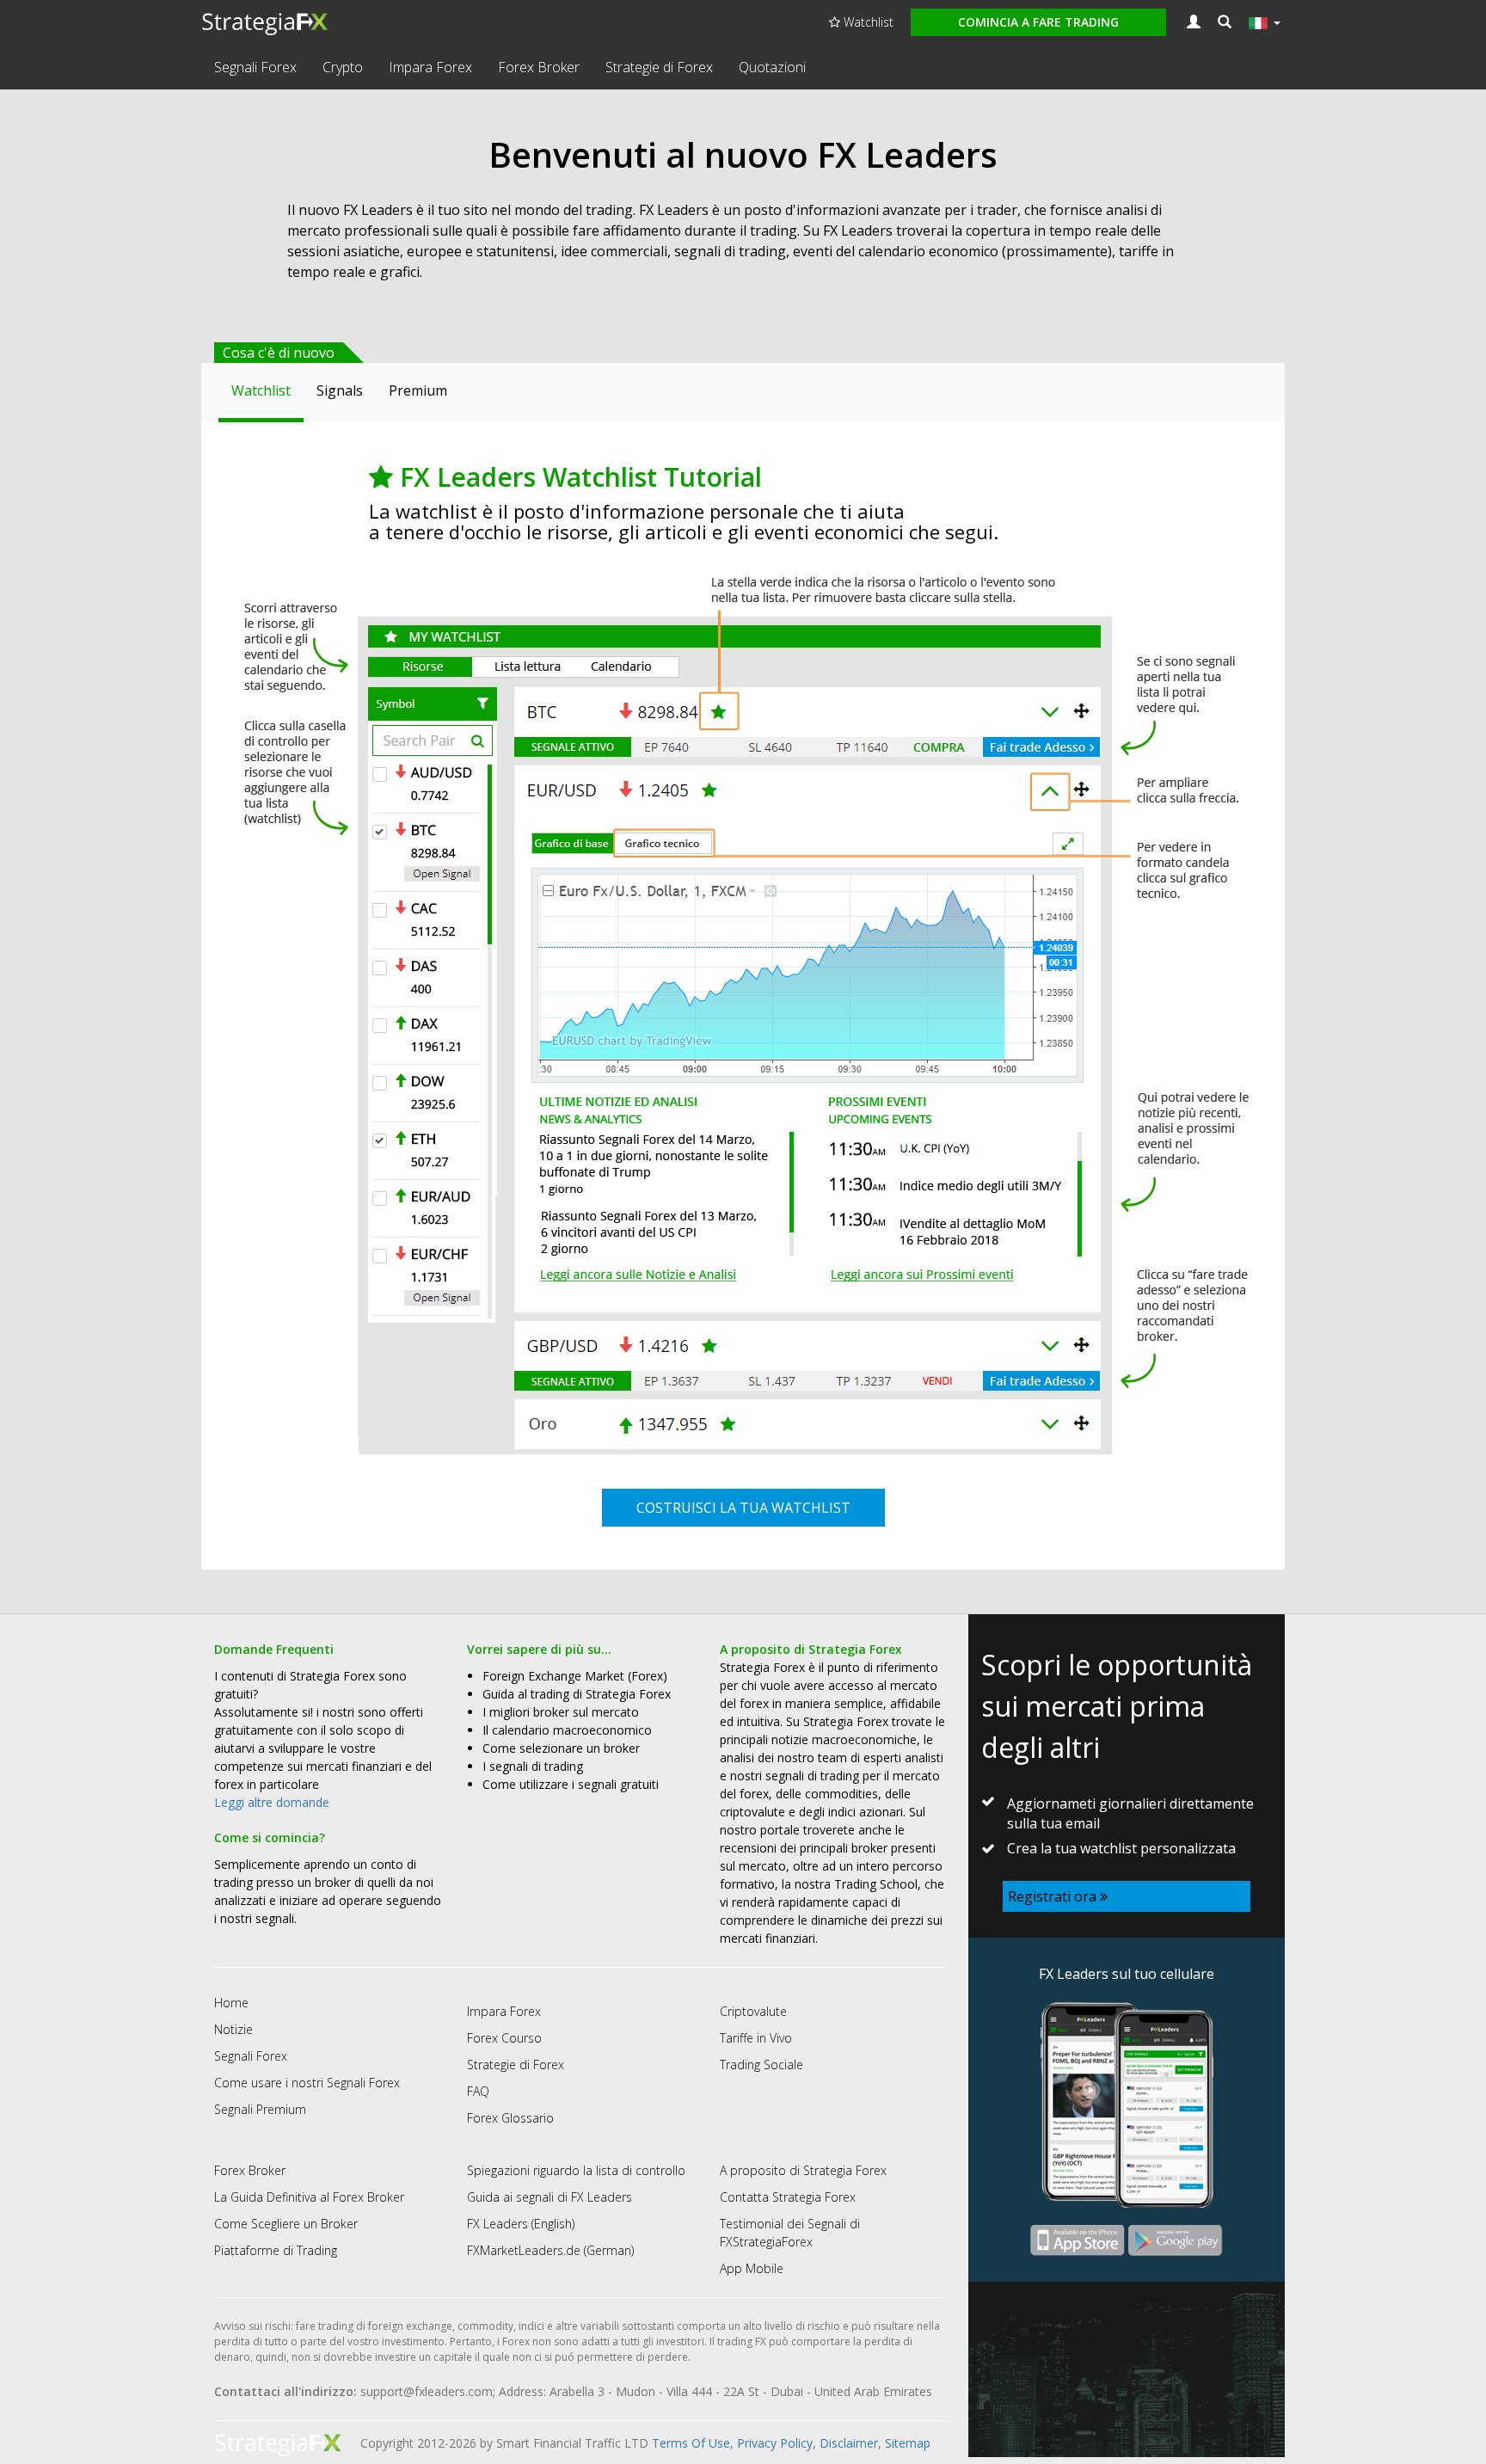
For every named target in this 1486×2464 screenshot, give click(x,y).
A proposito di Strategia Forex (803, 2170)
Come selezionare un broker (561, 1748)
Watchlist (867, 22)
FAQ (478, 2091)
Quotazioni (772, 67)
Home (231, 2003)
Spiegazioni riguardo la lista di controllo (576, 2170)
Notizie (233, 2029)
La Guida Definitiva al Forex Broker (309, 2197)
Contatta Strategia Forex (788, 2197)
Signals (340, 390)
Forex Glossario (510, 2118)
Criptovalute (753, 2011)
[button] (1225, 22)
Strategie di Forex (659, 67)
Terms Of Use (691, 2443)
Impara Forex (430, 67)
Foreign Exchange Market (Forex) (575, 1676)
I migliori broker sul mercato (561, 1712)
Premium (418, 390)
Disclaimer (849, 2443)
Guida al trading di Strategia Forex (577, 1694)
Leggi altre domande (272, 1802)
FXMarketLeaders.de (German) (550, 2250)
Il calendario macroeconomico (567, 1730)
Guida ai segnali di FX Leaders (550, 2197)
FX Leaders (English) (521, 2224)
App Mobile (752, 2268)
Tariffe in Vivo (756, 2038)
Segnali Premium (260, 2109)
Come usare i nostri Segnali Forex (307, 2083)
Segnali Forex (255, 67)
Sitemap (908, 2443)
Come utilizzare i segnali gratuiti (571, 1784)
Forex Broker (539, 67)
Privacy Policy (775, 2443)
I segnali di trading (533, 1766)
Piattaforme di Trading (276, 2250)
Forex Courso (504, 2038)
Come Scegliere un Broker (286, 2224)
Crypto (343, 67)
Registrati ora (1054, 1896)
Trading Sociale (761, 2065)
